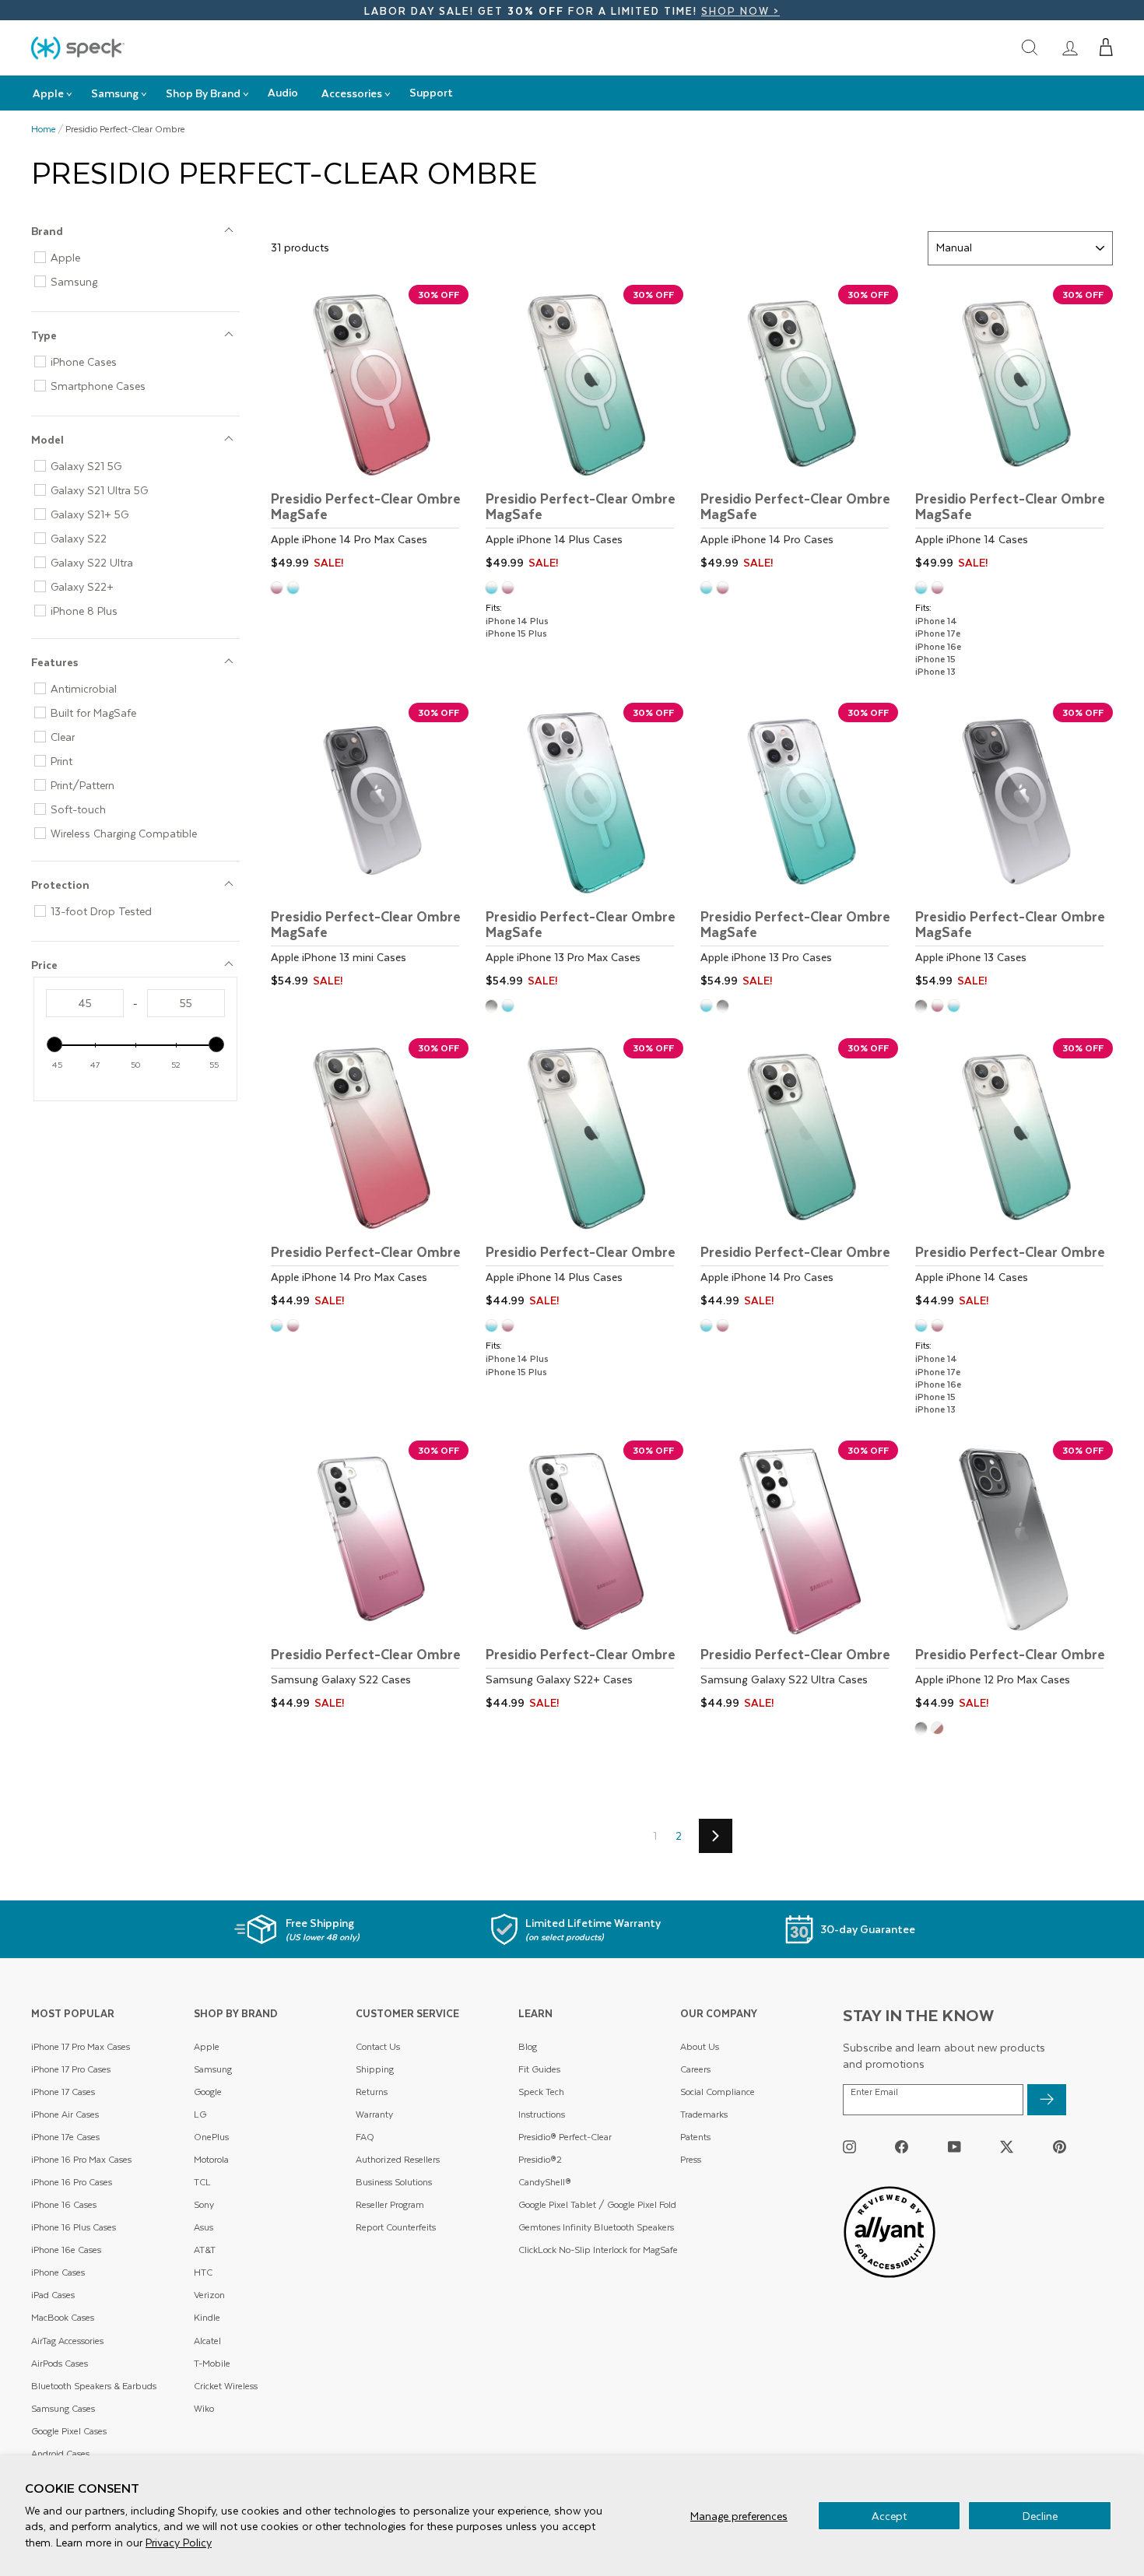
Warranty (374, 2114)
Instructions (542, 2114)
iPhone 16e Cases (66, 2250)
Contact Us (378, 2046)
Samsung (213, 2069)
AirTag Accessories (67, 2341)
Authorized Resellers (398, 2159)
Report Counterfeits (396, 2227)
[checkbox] (142, 258)
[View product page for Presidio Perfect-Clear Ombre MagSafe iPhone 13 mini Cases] (370, 848)
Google (208, 2092)
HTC (203, 2272)
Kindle (207, 2317)
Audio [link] (283, 92)
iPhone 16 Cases (64, 2204)
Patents (695, 2137)
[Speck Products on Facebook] (902, 2147)
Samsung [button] (115, 93)
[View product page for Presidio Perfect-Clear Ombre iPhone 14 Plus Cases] (584, 1175)
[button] (1106, 47)
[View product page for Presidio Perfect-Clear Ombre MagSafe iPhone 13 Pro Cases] (799, 848)
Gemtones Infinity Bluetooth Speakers (596, 2227)
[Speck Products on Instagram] (849, 2147)
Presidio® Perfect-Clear (565, 2137)
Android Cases (60, 2453)
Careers (695, 2069)
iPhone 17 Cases (63, 2092)
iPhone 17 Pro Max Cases (81, 2046)
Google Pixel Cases (69, 2431)
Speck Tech (541, 2092)
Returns (372, 2092)
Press (691, 2159)
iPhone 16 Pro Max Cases (81, 2159)
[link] (1070, 47)
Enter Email (874, 2092)
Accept (889, 2516)
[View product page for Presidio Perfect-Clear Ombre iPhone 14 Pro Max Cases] (370, 1175)
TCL (202, 2182)
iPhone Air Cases (65, 2114)
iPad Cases (53, 2295)
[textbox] (85, 1003)
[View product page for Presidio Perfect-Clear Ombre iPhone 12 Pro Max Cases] (1014, 1578)
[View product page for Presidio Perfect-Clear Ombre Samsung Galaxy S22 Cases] (370, 1578)
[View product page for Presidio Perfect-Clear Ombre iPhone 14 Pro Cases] (799, 1175)
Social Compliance (718, 2092)
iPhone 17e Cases (65, 2137)
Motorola (211, 2159)
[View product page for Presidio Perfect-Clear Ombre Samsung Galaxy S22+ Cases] (584, 1578)
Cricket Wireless (226, 2386)
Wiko (204, 2408)
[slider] (54, 1044)
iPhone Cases (58, 2272)
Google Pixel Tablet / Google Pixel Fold (597, 2204)
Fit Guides (539, 2069)
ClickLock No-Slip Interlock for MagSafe (598, 2250)
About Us (700, 2046)
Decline (1040, 2516)
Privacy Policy (179, 2542)
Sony (204, 2204)
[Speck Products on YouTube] (955, 2147)
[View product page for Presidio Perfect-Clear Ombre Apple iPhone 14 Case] (1014, 1175)
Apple (207, 2046)
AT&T (205, 2250)
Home (44, 129)
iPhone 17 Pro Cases (71, 2069)
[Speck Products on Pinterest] (1060, 2147)
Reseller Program (390, 2204)
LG (200, 2114)
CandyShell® (545, 2182)
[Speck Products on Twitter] (1007, 2147)
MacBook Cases (63, 2317)
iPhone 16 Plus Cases (74, 2227)
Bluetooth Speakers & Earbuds (94, 2386)
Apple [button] (48, 93)
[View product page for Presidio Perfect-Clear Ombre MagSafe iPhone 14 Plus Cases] (584, 430)
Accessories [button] (352, 93)
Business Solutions (394, 2182)
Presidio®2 (540, 2159)
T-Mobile (212, 2363)
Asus (204, 2227)
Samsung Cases (63, 2408)
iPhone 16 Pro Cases (72, 2182)
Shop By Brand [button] (203, 93)
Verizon (209, 2295)
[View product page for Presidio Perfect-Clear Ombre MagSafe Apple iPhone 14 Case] (1014, 430)
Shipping (375, 2069)
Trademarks (704, 2114)
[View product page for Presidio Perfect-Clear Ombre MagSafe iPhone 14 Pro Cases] (799, 430)
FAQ (365, 2137)
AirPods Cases (60, 2363)
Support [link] (431, 92)
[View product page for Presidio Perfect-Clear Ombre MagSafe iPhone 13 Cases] (1014, 848)
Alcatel (207, 2341)
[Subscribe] (1047, 2100)
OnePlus (211, 2137)
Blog (528, 2046)
